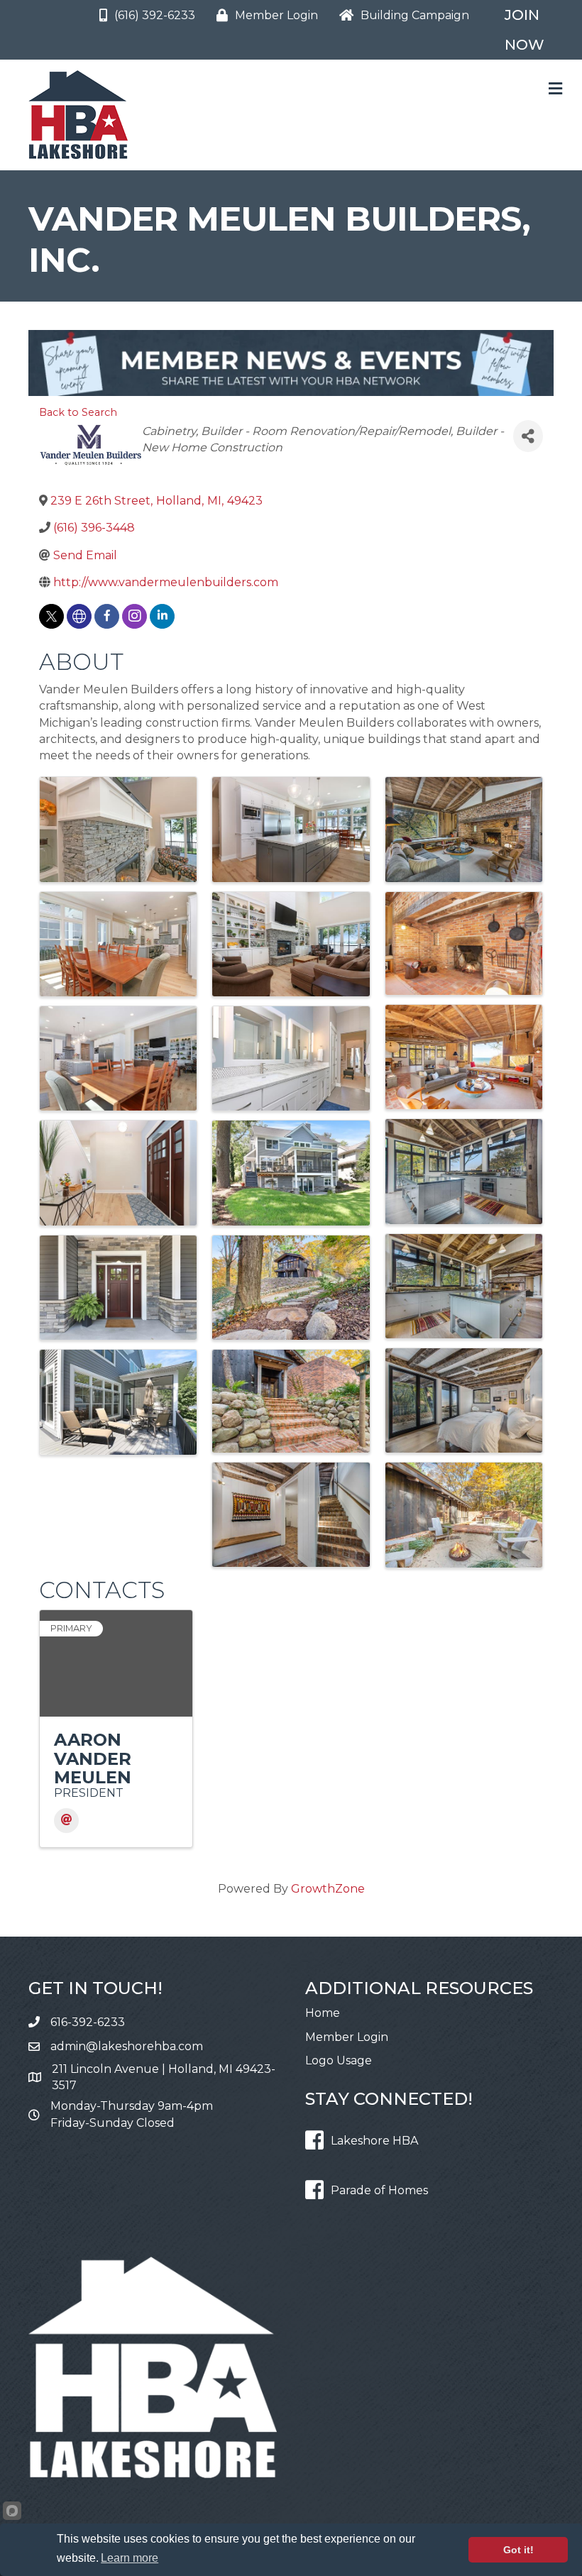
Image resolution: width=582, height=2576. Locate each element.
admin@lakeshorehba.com (127, 2046)
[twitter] (51, 616)
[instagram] (134, 616)
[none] (79, 616)
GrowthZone (328, 1889)
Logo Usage (339, 2060)
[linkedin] (162, 616)
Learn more (130, 2558)
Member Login (347, 2037)
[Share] (528, 436)
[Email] (66, 1821)
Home (323, 2013)
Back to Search (78, 412)
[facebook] (107, 616)
